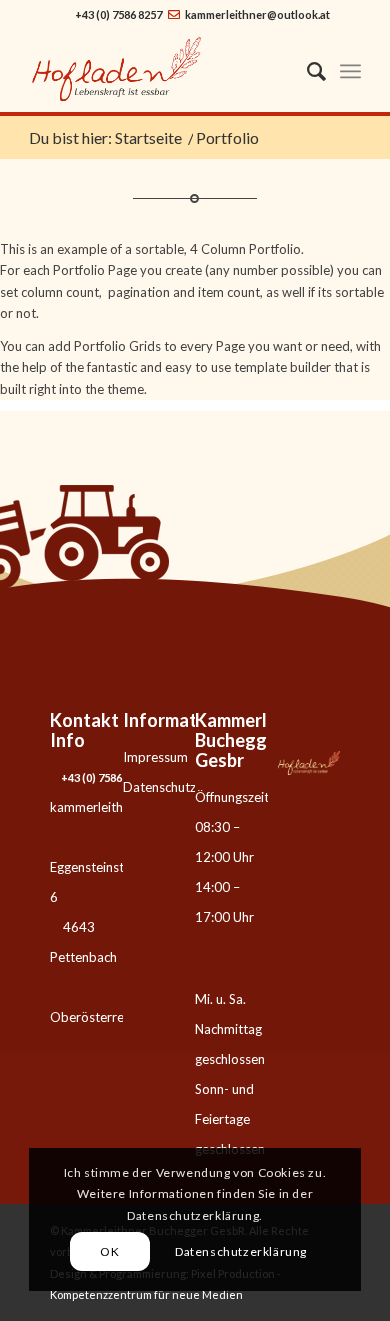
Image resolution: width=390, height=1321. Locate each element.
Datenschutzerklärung (187, 787)
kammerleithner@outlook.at (257, 14)
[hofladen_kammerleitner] (161, 71)
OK (109, 1251)
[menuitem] (306, 71)
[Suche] (306, 71)
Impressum (155, 757)
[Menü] (350, 71)
